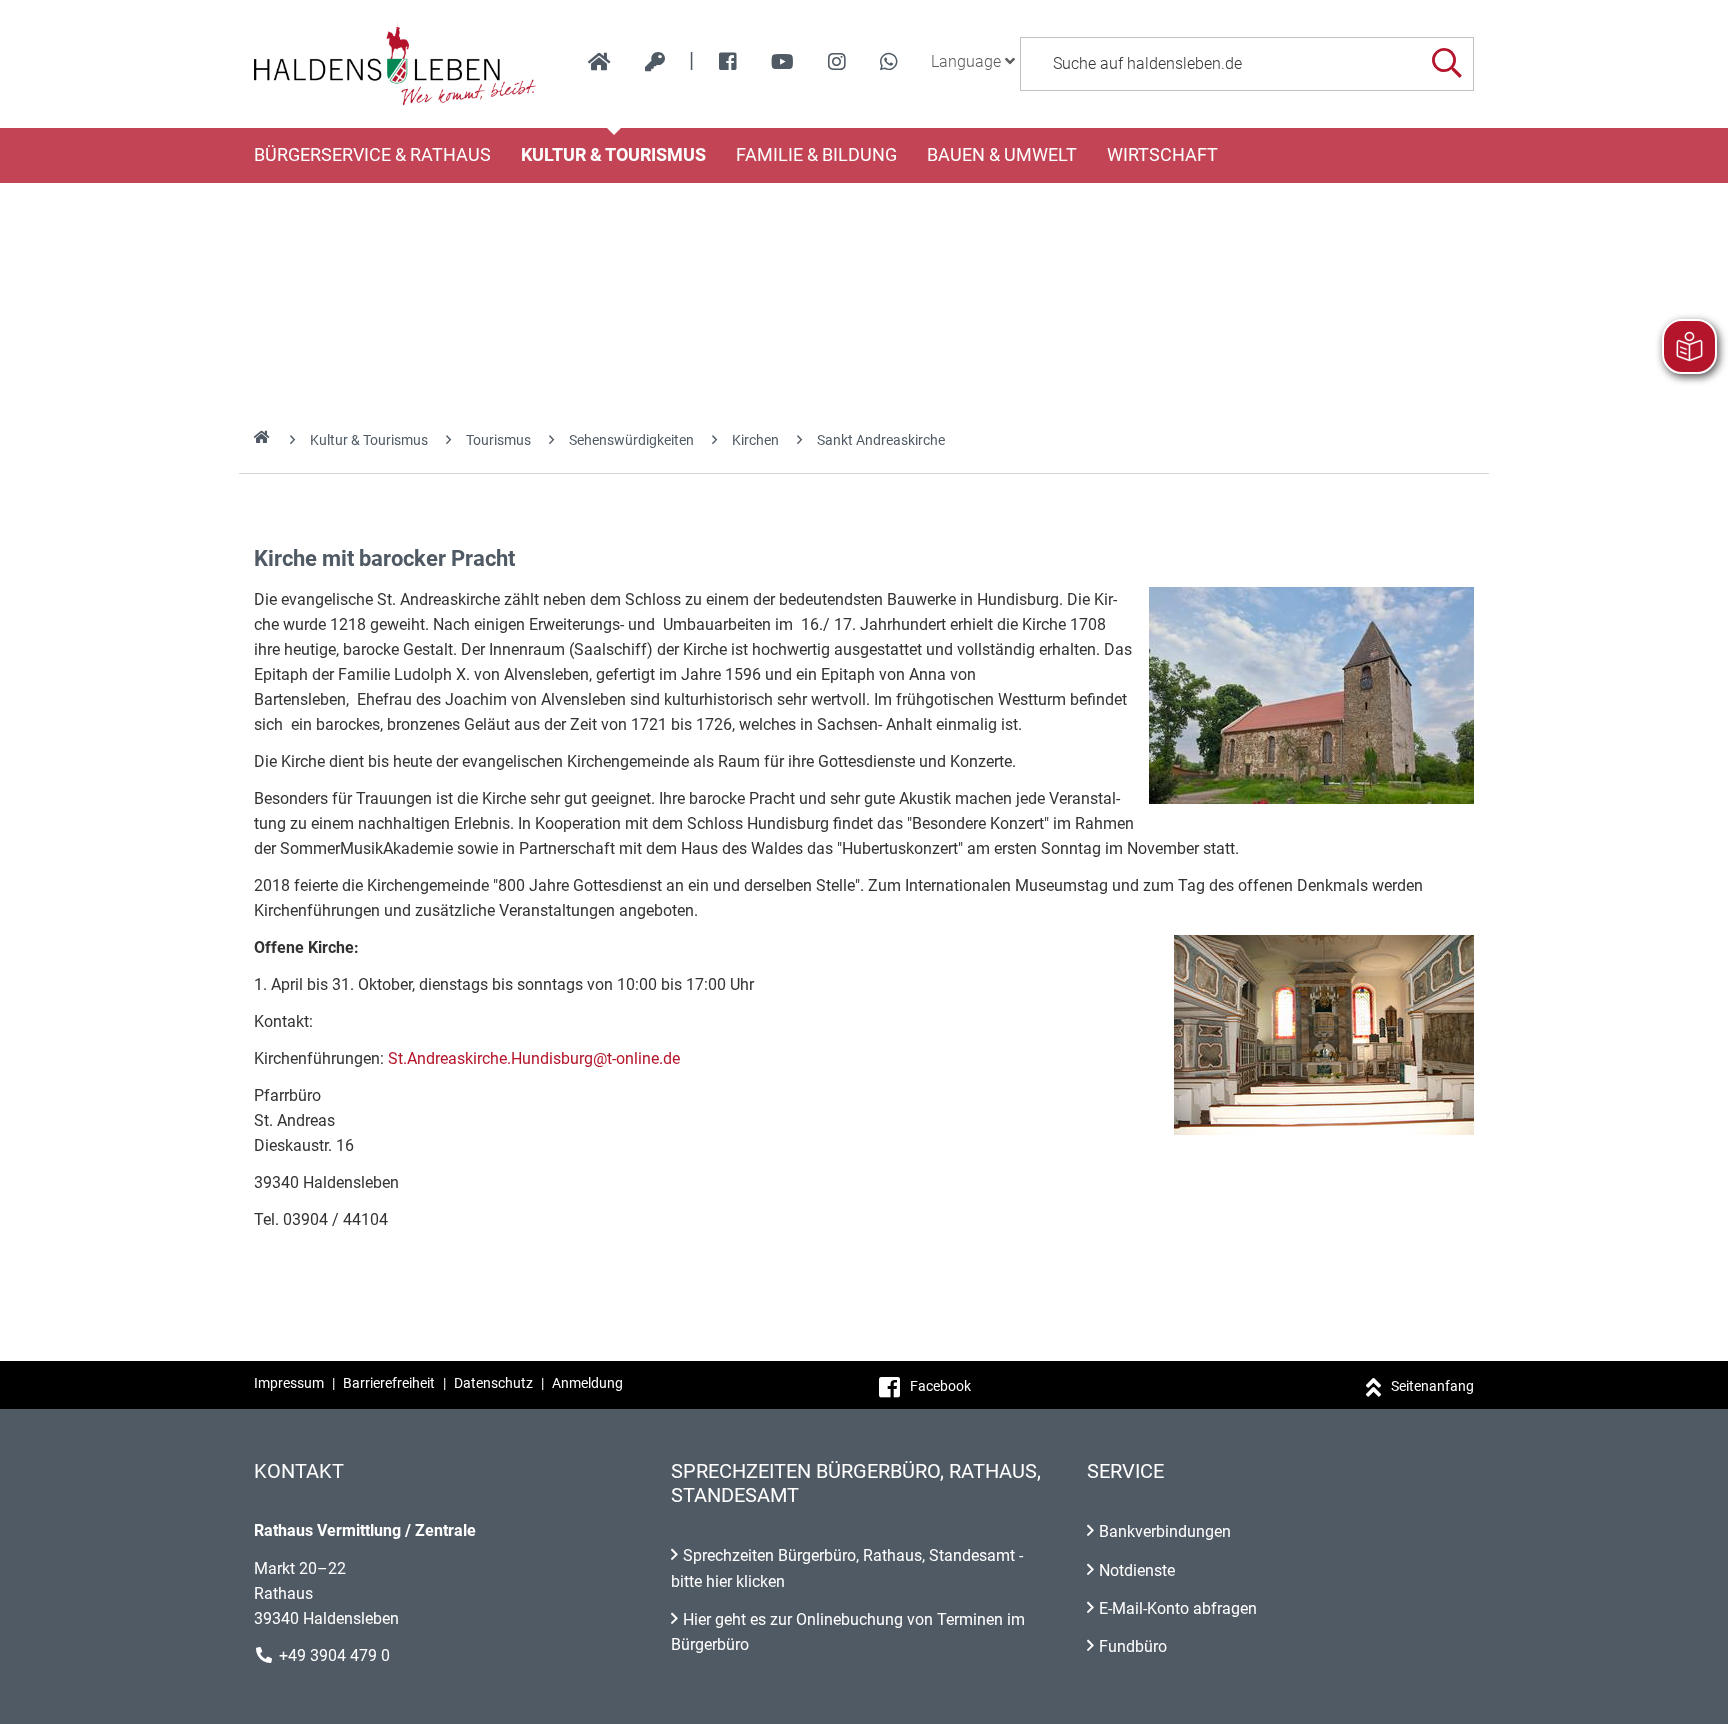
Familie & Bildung (816, 155)
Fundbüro (1133, 1646)
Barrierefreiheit (389, 1383)
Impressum (289, 1383)
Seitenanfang (1432, 1386)
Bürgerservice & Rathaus (372, 155)
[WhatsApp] (889, 62)
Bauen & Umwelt (1002, 155)
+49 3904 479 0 (334, 1655)
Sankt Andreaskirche (881, 440)
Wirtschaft (1162, 155)
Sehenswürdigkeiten (631, 440)
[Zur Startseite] (395, 64)
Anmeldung (587, 1383)
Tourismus (498, 440)
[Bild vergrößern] (1311, 695)
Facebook (940, 1386)
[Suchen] (1446, 63)
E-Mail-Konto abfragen (1178, 1608)
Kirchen (755, 440)
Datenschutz (493, 1383)
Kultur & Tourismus (613, 155)
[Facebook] (728, 62)
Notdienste (1137, 1570)
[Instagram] (837, 62)
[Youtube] (782, 62)
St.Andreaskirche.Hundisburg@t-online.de (534, 1058)
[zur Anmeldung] (655, 62)
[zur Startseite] (599, 62)
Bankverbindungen (1165, 1531)
